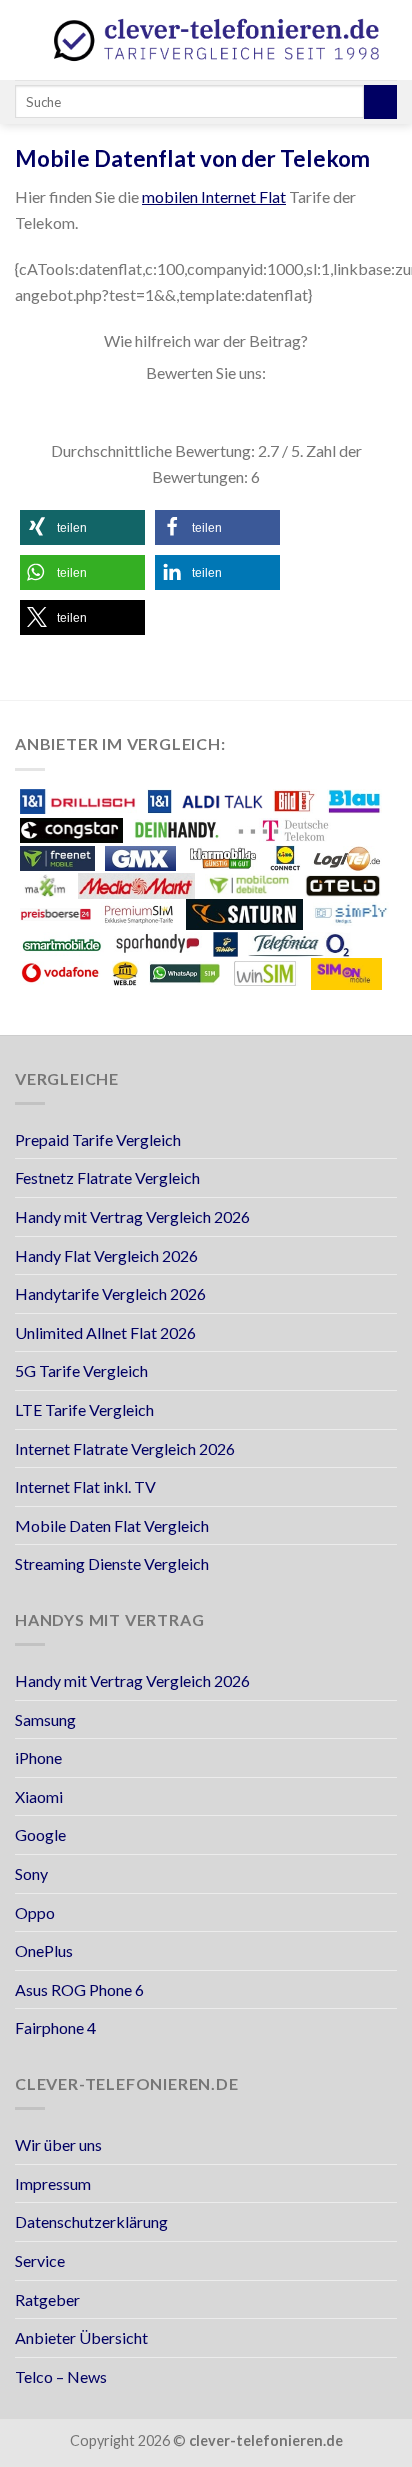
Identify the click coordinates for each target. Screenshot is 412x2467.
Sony (31, 1873)
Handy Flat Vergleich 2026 (106, 1255)
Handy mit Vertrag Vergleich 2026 (132, 1216)
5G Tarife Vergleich (81, 1370)
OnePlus (44, 1950)
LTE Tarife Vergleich (84, 1409)
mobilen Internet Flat (214, 196)
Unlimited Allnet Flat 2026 (105, 1332)
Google (40, 1834)
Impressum (53, 2183)
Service (40, 2260)
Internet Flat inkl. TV (85, 1486)
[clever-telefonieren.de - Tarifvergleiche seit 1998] (218, 39)
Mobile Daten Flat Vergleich (112, 1525)
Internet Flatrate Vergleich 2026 (125, 1448)
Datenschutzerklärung (91, 2221)
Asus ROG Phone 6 (79, 1989)
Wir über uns (58, 2144)
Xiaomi (39, 1796)
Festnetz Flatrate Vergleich (107, 1177)
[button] (82, 527)
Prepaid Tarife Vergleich (98, 1139)
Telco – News (61, 2376)
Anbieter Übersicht (81, 2337)
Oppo (35, 1912)
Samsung (45, 1719)
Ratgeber (47, 2299)
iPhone (38, 1757)
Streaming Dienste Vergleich (112, 1563)
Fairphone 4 (55, 2027)
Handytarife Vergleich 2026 (110, 1293)
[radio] (138, 412)
